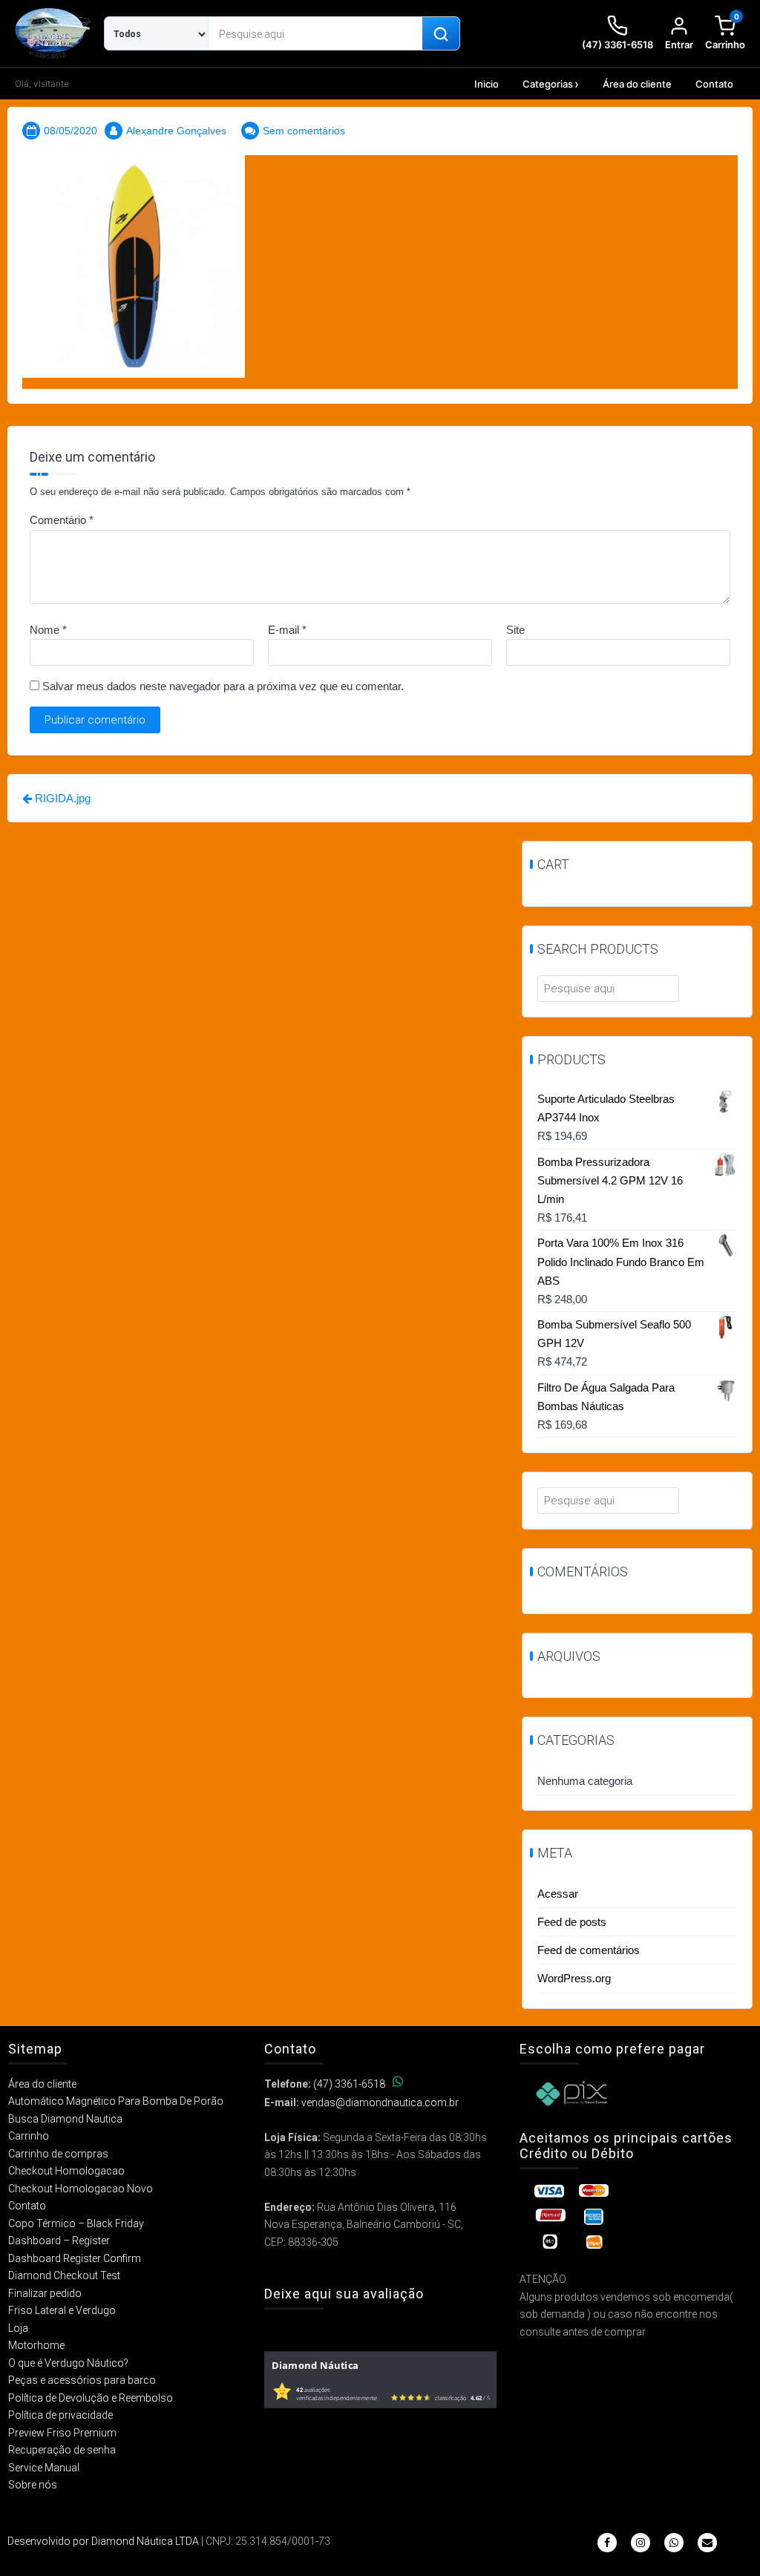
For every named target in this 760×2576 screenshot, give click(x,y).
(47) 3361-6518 (349, 2084)
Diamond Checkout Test (64, 2275)
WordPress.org (574, 1978)
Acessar (558, 1894)
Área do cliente (637, 84)
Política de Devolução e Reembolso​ (91, 2398)
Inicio (487, 84)
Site (515, 630)
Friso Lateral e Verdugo (62, 2310)
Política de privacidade (60, 2415)
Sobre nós (33, 2485)
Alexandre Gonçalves (176, 131)
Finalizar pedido (45, 2293)
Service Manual (44, 2468)
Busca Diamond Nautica (65, 2119)
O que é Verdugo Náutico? (68, 2363)
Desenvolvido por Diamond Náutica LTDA (103, 2541)
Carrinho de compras (58, 2154)
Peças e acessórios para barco (82, 2380)
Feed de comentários (589, 1950)
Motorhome (36, 2345)
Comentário (62, 520)
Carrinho (29, 2136)
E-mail (287, 630)
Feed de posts (572, 1922)
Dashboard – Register (59, 2241)
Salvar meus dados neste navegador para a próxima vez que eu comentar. (223, 686)
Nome (48, 630)
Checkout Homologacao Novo (81, 2189)
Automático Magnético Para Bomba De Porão (116, 2101)
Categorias (548, 84)
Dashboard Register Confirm (75, 2258)
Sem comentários (304, 131)
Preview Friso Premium (62, 2433)
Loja (18, 2328)
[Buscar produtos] (441, 34)
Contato (714, 84)
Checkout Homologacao (66, 2171)
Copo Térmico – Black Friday (76, 2223)
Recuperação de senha (62, 2450)
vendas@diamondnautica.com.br (380, 2103)
